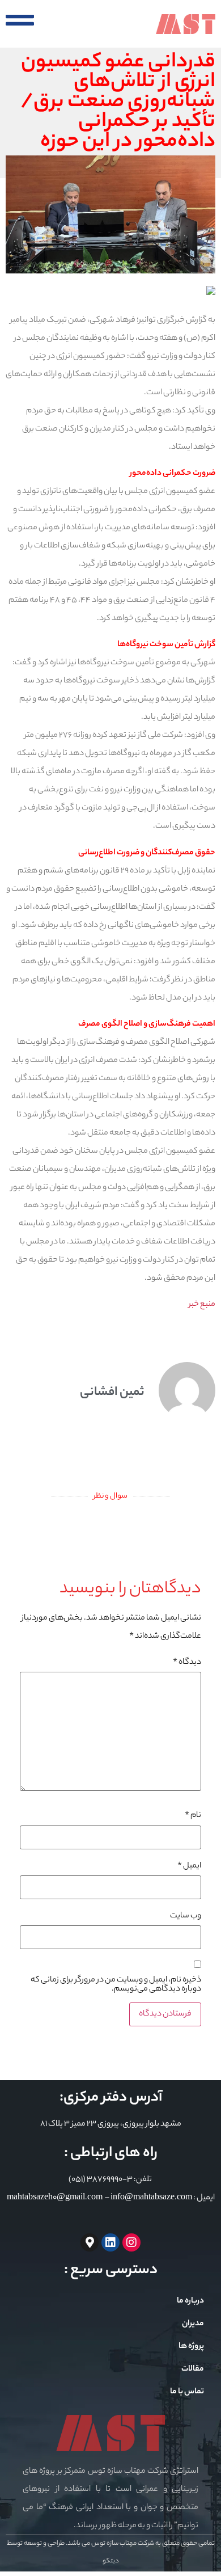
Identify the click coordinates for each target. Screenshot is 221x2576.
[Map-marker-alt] (90, 2242)
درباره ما (190, 2301)
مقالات (193, 2370)
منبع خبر (202, 1305)
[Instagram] (131, 2242)
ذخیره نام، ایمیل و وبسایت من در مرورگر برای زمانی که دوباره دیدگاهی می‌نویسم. (116, 1985)
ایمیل (189, 1866)
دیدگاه (187, 1663)
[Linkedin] (110, 2242)
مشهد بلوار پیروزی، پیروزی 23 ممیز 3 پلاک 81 (111, 2124)
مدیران (193, 2324)
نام (193, 1816)
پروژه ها (191, 2347)
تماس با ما (187, 2392)
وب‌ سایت (186, 1916)
